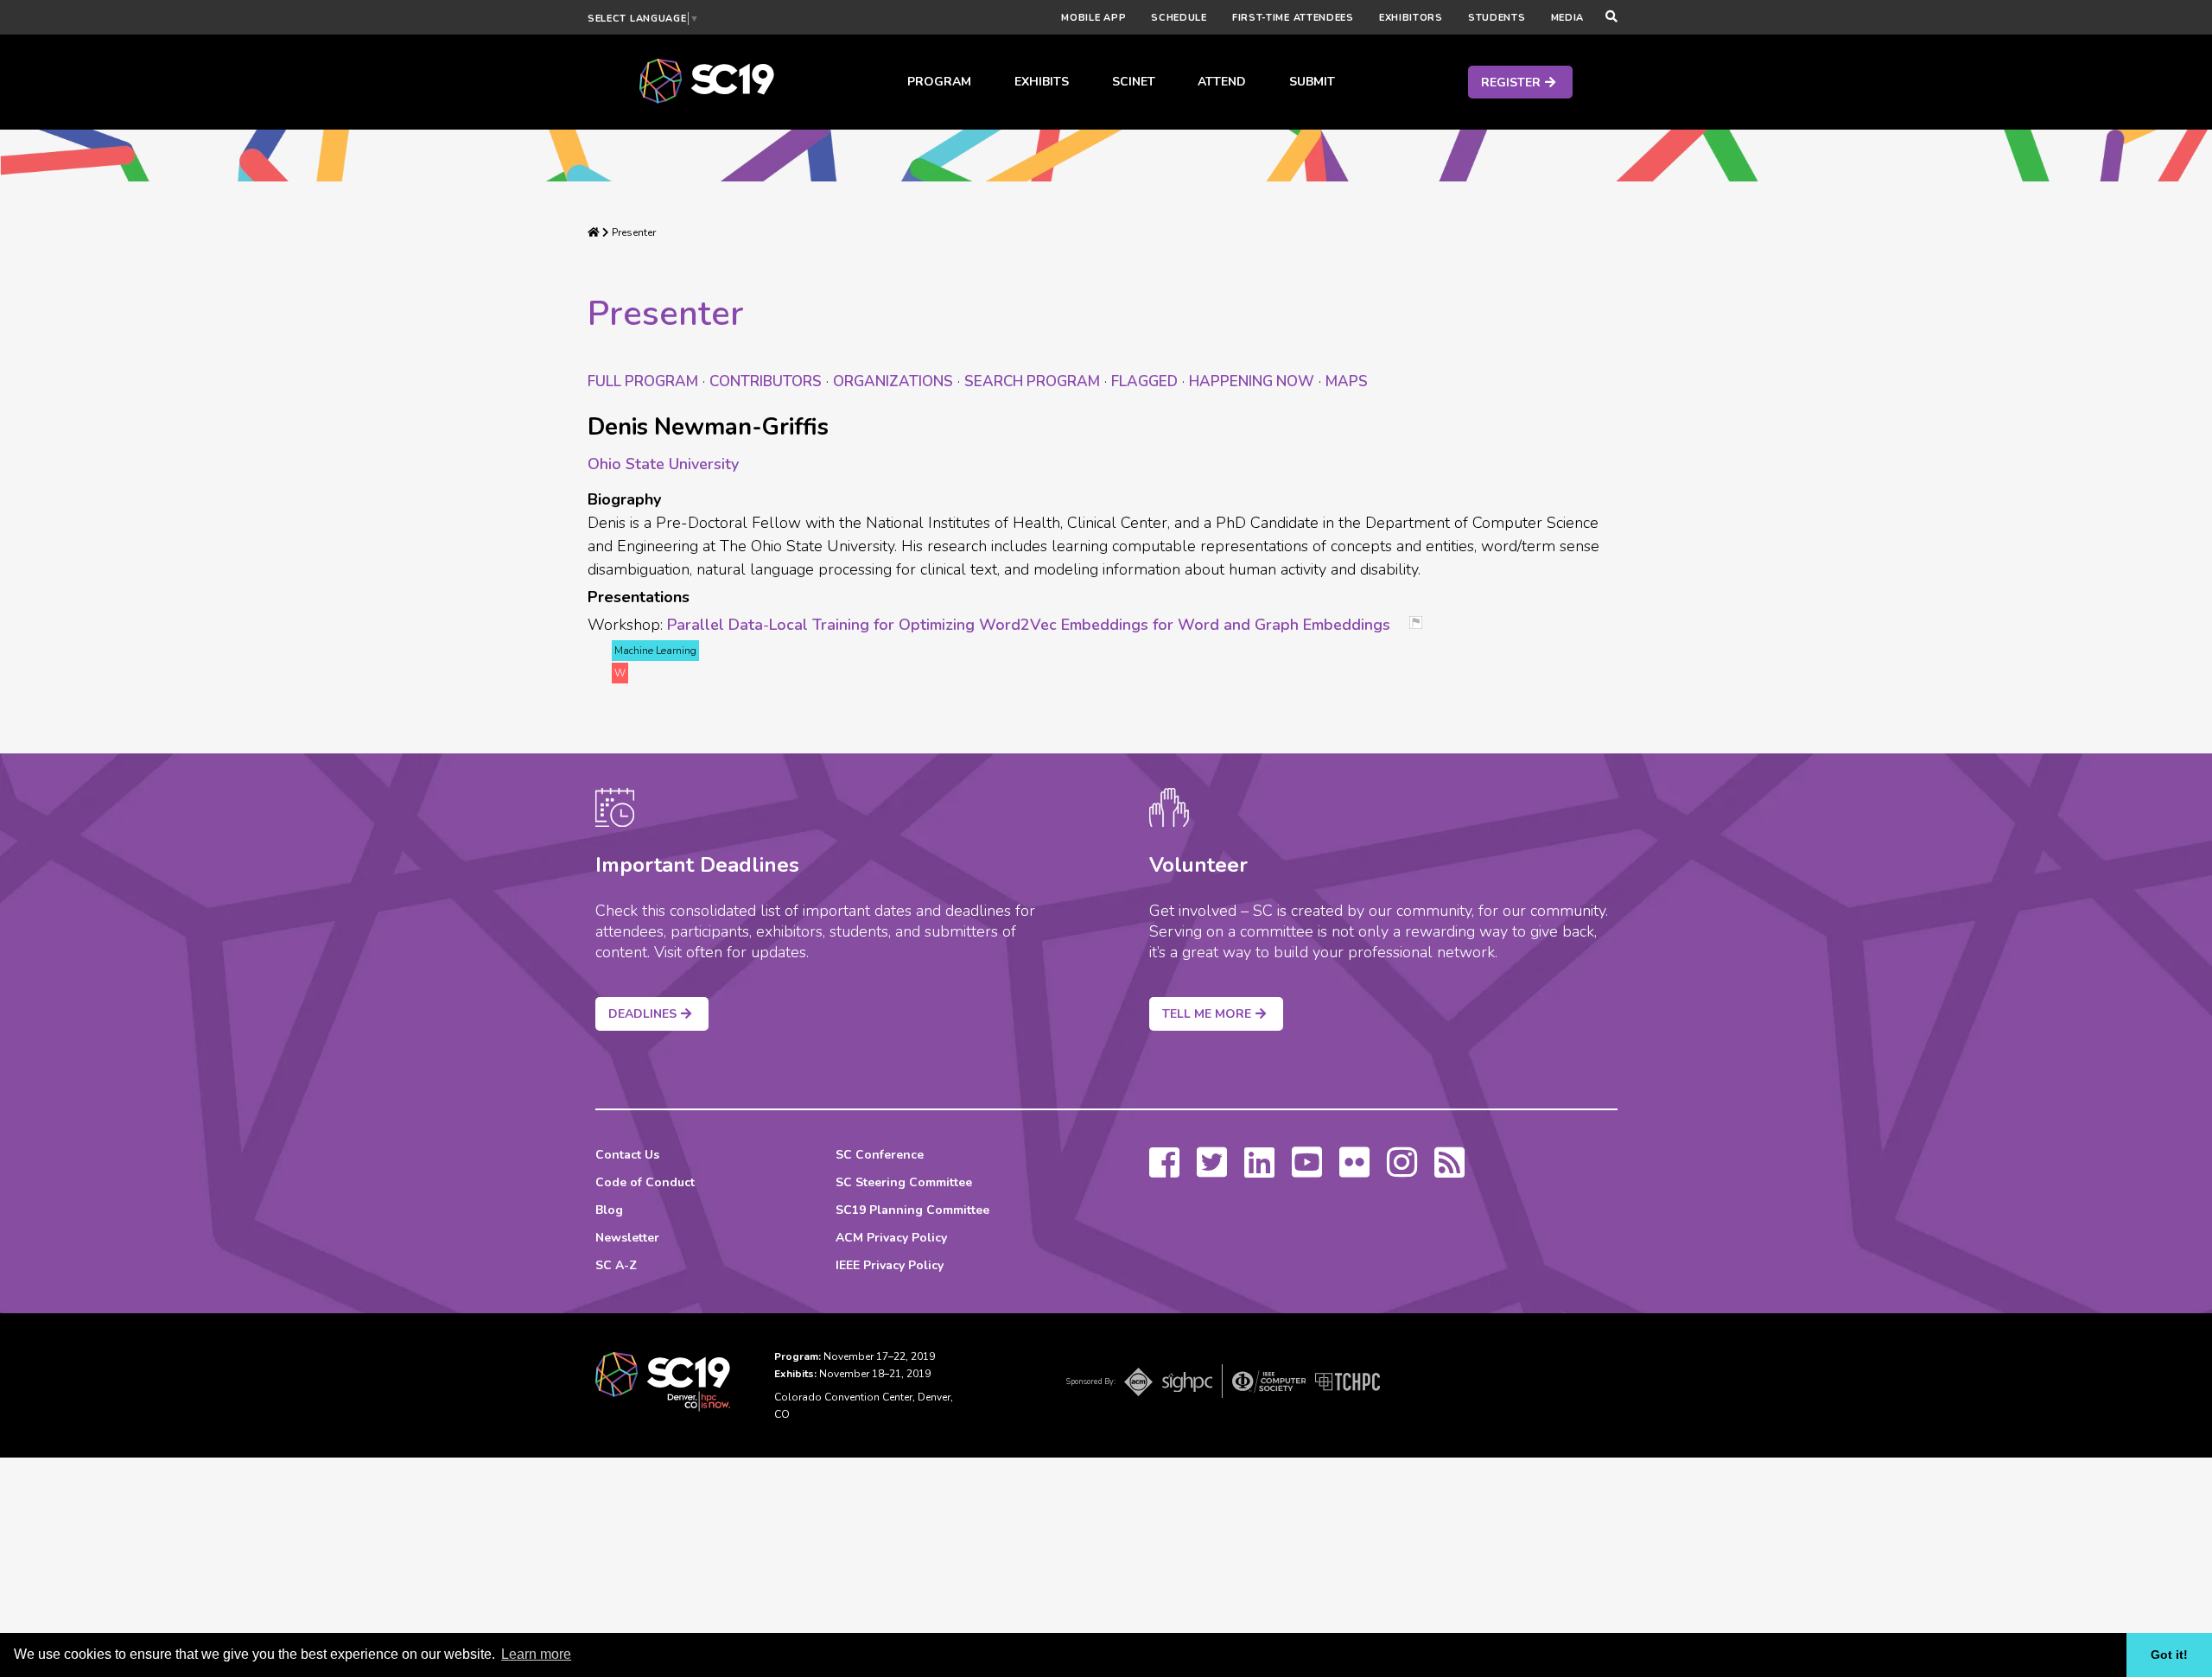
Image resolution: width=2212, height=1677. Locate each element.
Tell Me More (1207, 1014)
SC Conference (880, 1155)
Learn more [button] (536, 1654)
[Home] (594, 232)
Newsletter (627, 1238)
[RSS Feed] (1449, 1171)
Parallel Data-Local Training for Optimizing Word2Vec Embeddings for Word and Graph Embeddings (1029, 625)
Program (939, 82)
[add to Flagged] (1422, 624)
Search (1032, 381)
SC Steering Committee (904, 1182)
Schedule (1179, 18)
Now (1252, 381)
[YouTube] (1307, 1171)
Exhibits (1042, 82)
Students (1497, 18)
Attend (1222, 82)
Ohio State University (663, 464)
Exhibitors (1411, 18)
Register (1511, 83)
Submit (1312, 82)
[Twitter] (1212, 1171)
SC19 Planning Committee (912, 1210)
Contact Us (627, 1155)
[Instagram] (1402, 1171)
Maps (1347, 381)
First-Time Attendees (1293, 18)
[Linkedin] (1259, 1171)
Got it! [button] (2169, 1655)
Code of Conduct (645, 1182)
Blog (609, 1210)
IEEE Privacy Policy (890, 1265)
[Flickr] (1354, 1171)
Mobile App (1093, 18)
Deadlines (642, 1014)
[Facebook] (1164, 1171)
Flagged (1144, 381)
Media (1568, 18)
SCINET (1134, 82)
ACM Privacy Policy (891, 1238)
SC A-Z (616, 1265)
